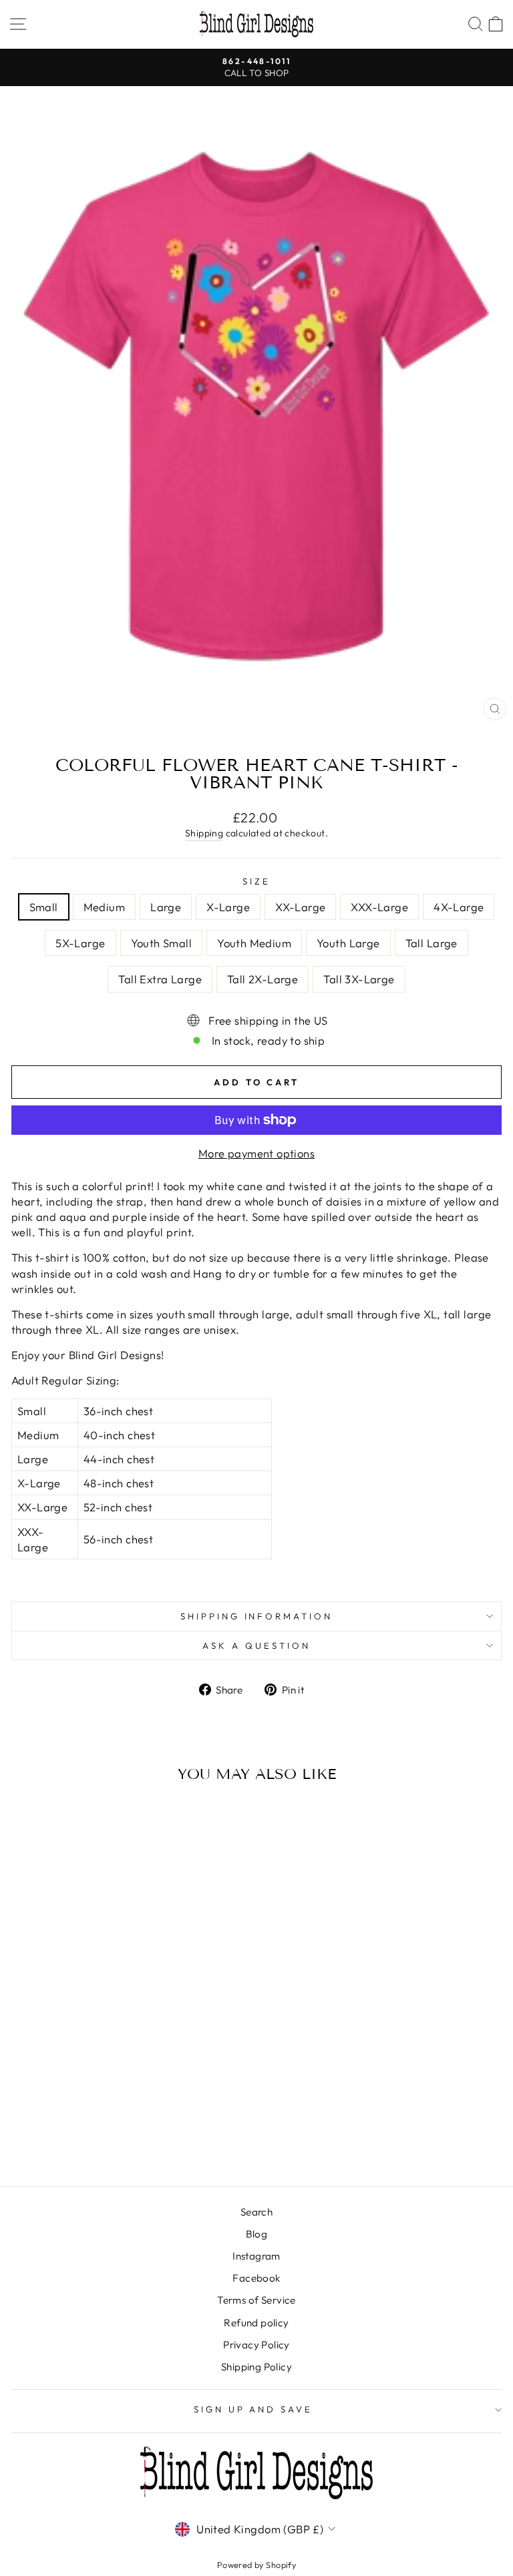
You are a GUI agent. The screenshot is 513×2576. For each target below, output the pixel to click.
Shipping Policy (256, 2367)
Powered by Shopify (256, 2565)
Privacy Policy (256, 2345)
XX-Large (300, 907)
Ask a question (256, 1645)
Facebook (256, 2278)
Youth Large (348, 943)
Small (44, 907)
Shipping (204, 833)
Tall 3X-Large (359, 979)
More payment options (256, 1153)
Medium (104, 907)
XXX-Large (379, 907)
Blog (257, 2234)
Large (166, 907)
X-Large (228, 907)
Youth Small (162, 943)
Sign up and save (253, 2409)
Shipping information (257, 1616)
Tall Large (432, 943)
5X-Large (80, 943)
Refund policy (256, 2323)
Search (256, 2212)
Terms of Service (256, 2300)
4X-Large (459, 907)
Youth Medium (254, 943)
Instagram (256, 2256)
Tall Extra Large (160, 979)
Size (256, 881)
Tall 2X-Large (263, 979)
